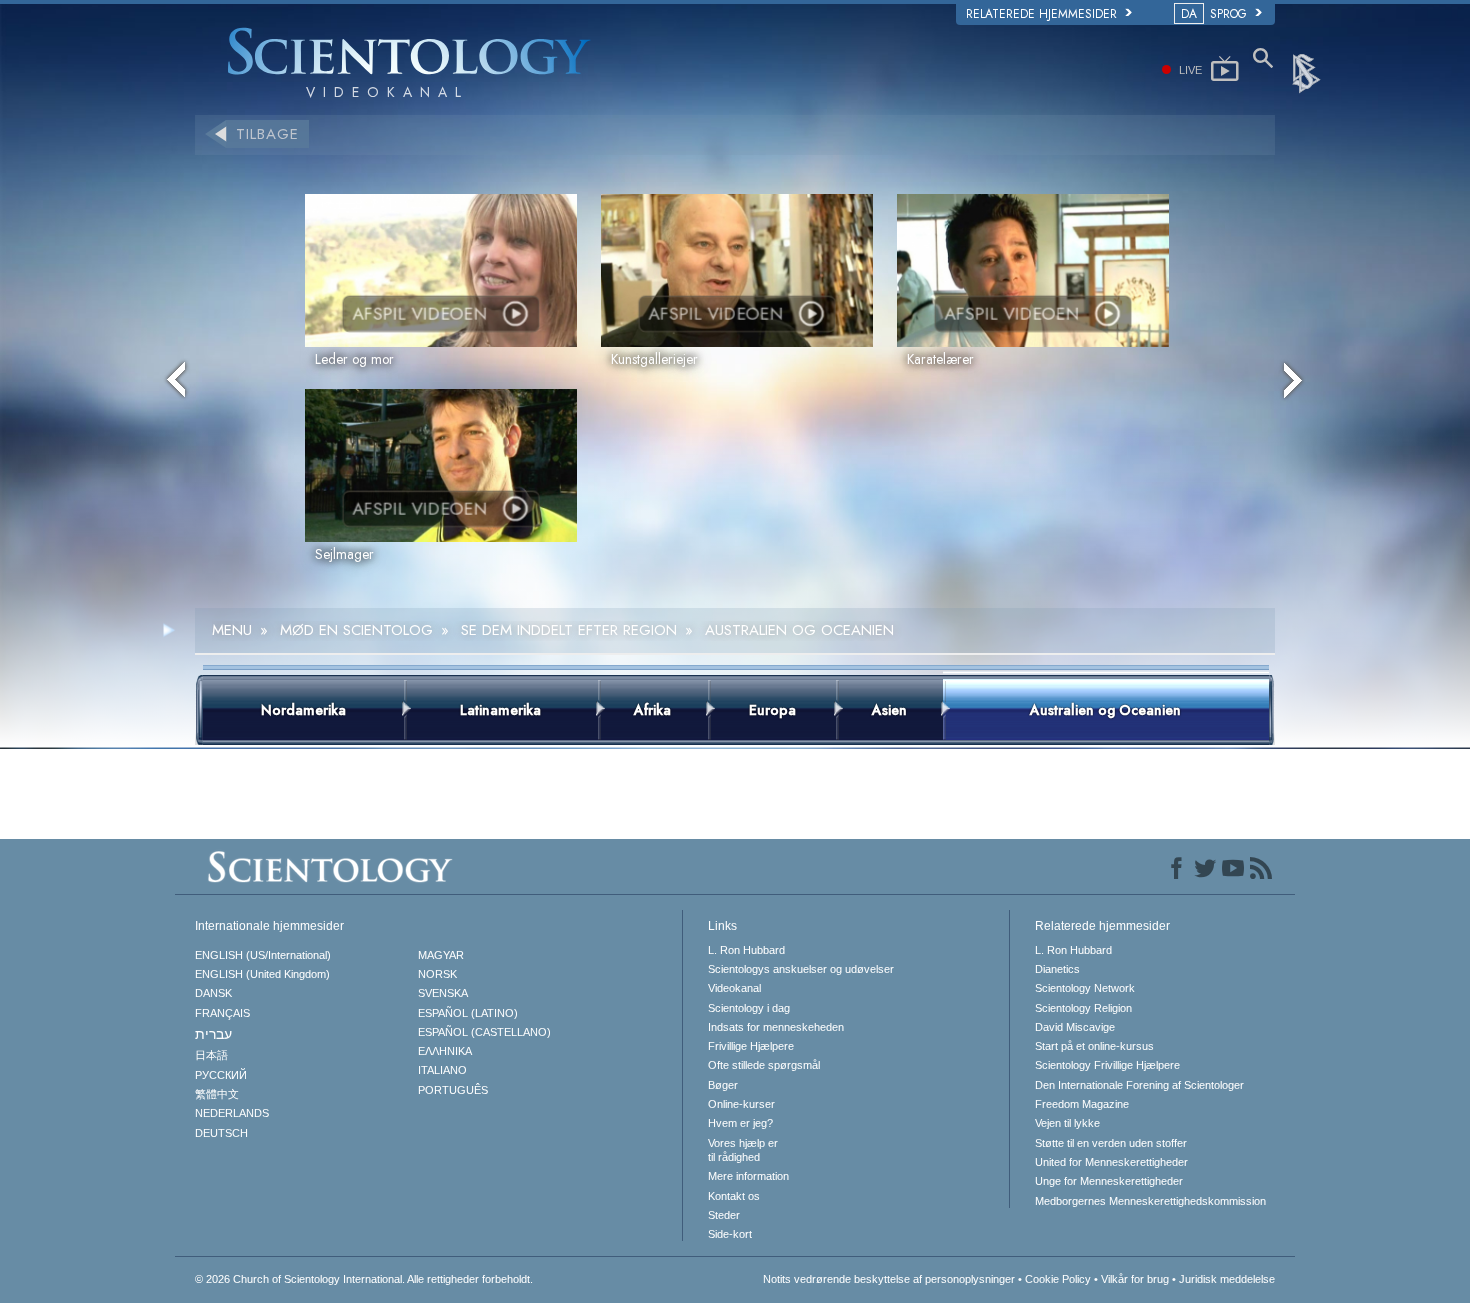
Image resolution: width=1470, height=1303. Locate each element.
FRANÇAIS (222, 1013)
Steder (724, 1215)
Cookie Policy (1058, 1279)
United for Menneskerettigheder (1111, 1162)
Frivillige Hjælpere (751, 1046)
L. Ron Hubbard (746, 950)
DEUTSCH (221, 1133)
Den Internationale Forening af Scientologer (1139, 1085)
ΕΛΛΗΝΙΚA (445, 1051)
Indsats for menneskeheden (776, 1027)
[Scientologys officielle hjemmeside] (1308, 72)
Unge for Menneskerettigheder (1109, 1181)
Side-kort (730, 1234)
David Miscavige (1075, 1027)
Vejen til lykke (1067, 1123)
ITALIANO (442, 1070)
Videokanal (734, 988)
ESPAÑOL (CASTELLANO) (484, 1032)
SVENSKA (443, 993)
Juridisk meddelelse (1227, 1279)
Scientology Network (1085, 988)
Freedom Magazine (1082, 1104)
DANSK (213, 993)
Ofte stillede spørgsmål (764, 1065)
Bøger (723, 1085)
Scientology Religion (1083, 1008)
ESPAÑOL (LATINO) (468, 1013)
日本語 (211, 1055)
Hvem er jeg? (740, 1123)
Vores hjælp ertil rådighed (743, 1150)
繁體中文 (217, 1094)
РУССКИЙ (221, 1075)
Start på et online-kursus (1094, 1046)
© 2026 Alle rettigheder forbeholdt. (364, 1279)
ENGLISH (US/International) (263, 955)
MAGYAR (441, 955)
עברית (213, 1034)
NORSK (437, 974)
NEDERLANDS (232, 1113)
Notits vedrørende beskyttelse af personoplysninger (889, 1279)
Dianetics (1057, 969)
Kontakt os (734, 1196)
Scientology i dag (749, 1008)
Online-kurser (741, 1104)
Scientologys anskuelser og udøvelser (801, 969)
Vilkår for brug (1135, 1279)
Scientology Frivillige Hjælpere (1107, 1065)
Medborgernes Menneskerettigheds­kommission (1150, 1201)
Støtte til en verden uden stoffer (1111, 1143)
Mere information (748, 1176)
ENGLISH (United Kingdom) (262, 974)
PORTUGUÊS (453, 1090)
